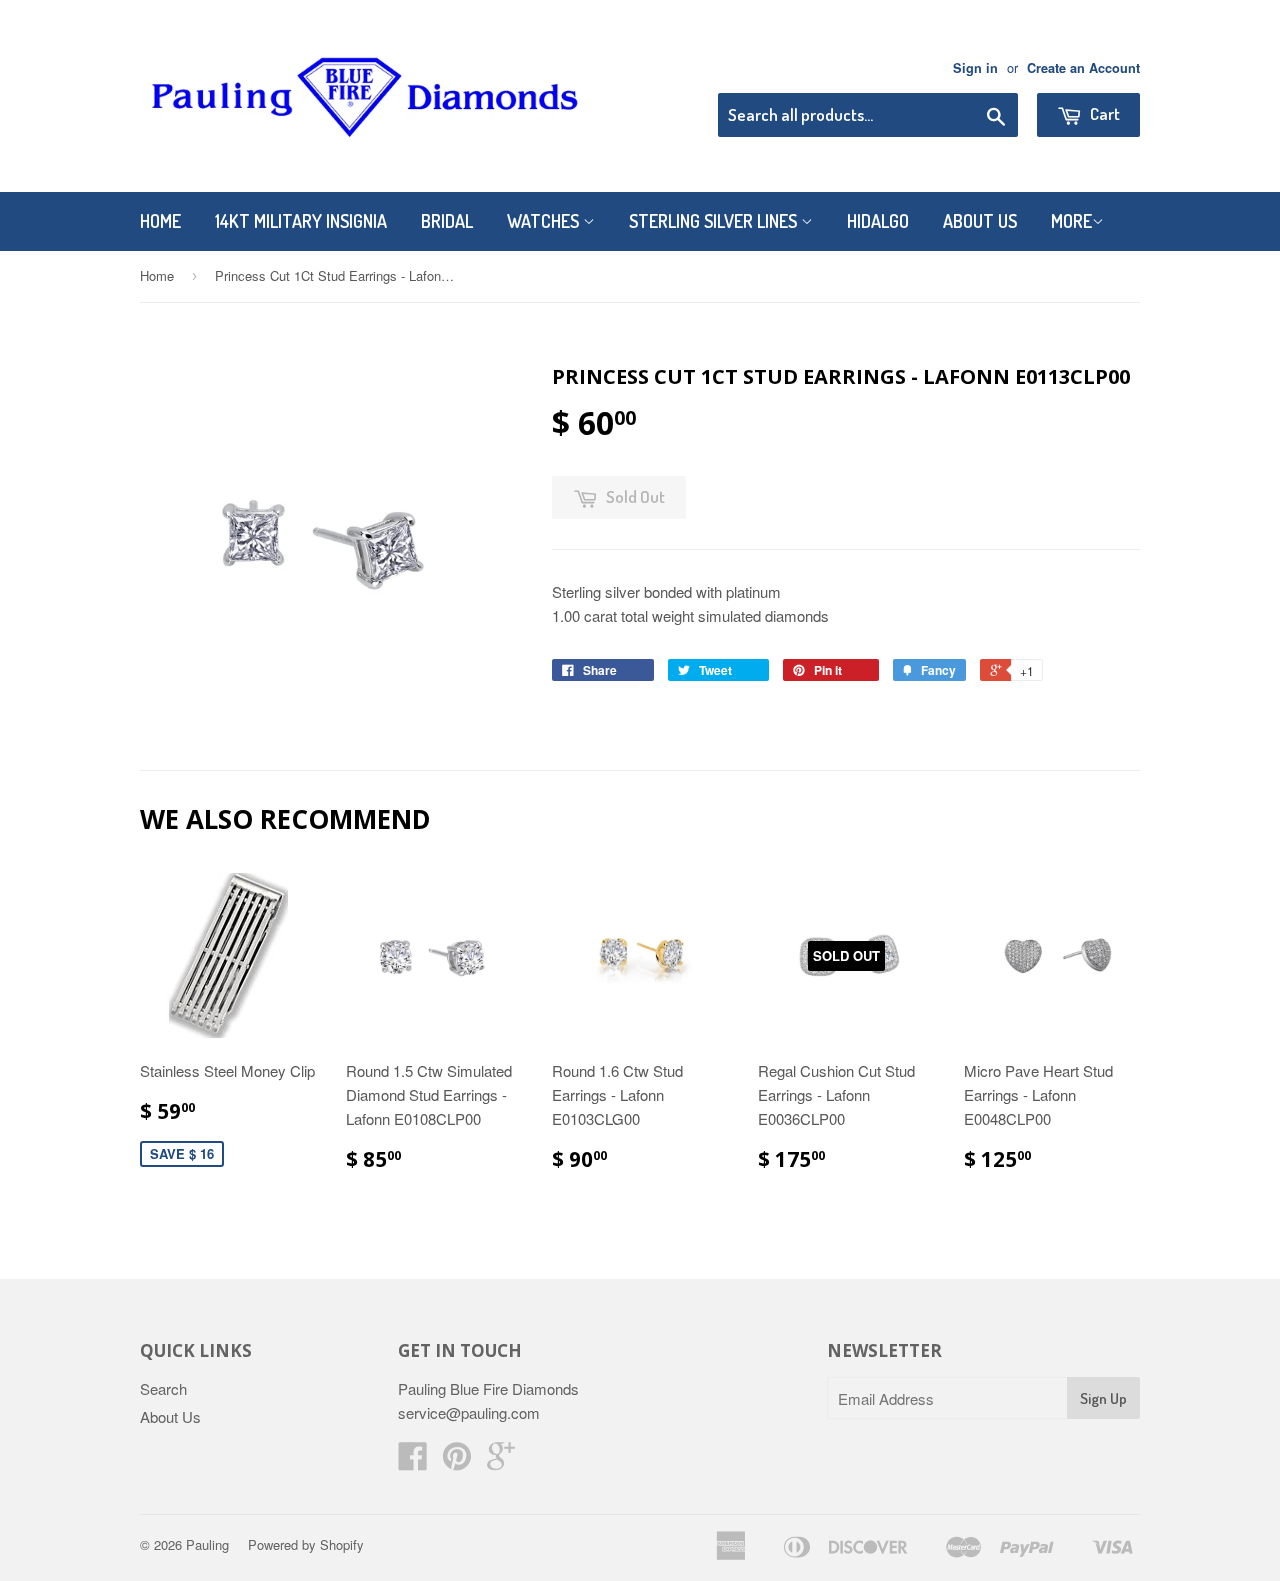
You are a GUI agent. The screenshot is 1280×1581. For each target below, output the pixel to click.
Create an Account (1083, 68)
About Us (980, 221)
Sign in (975, 68)
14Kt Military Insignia (301, 221)
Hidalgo (878, 221)
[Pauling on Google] (501, 1461)
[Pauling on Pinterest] (457, 1461)
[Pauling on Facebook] (413, 1461)
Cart (1103, 113)
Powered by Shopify (306, 1544)
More (1071, 221)
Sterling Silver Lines (715, 221)
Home (160, 221)
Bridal (447, 221)
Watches (545, 221)
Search (163, 1388)
